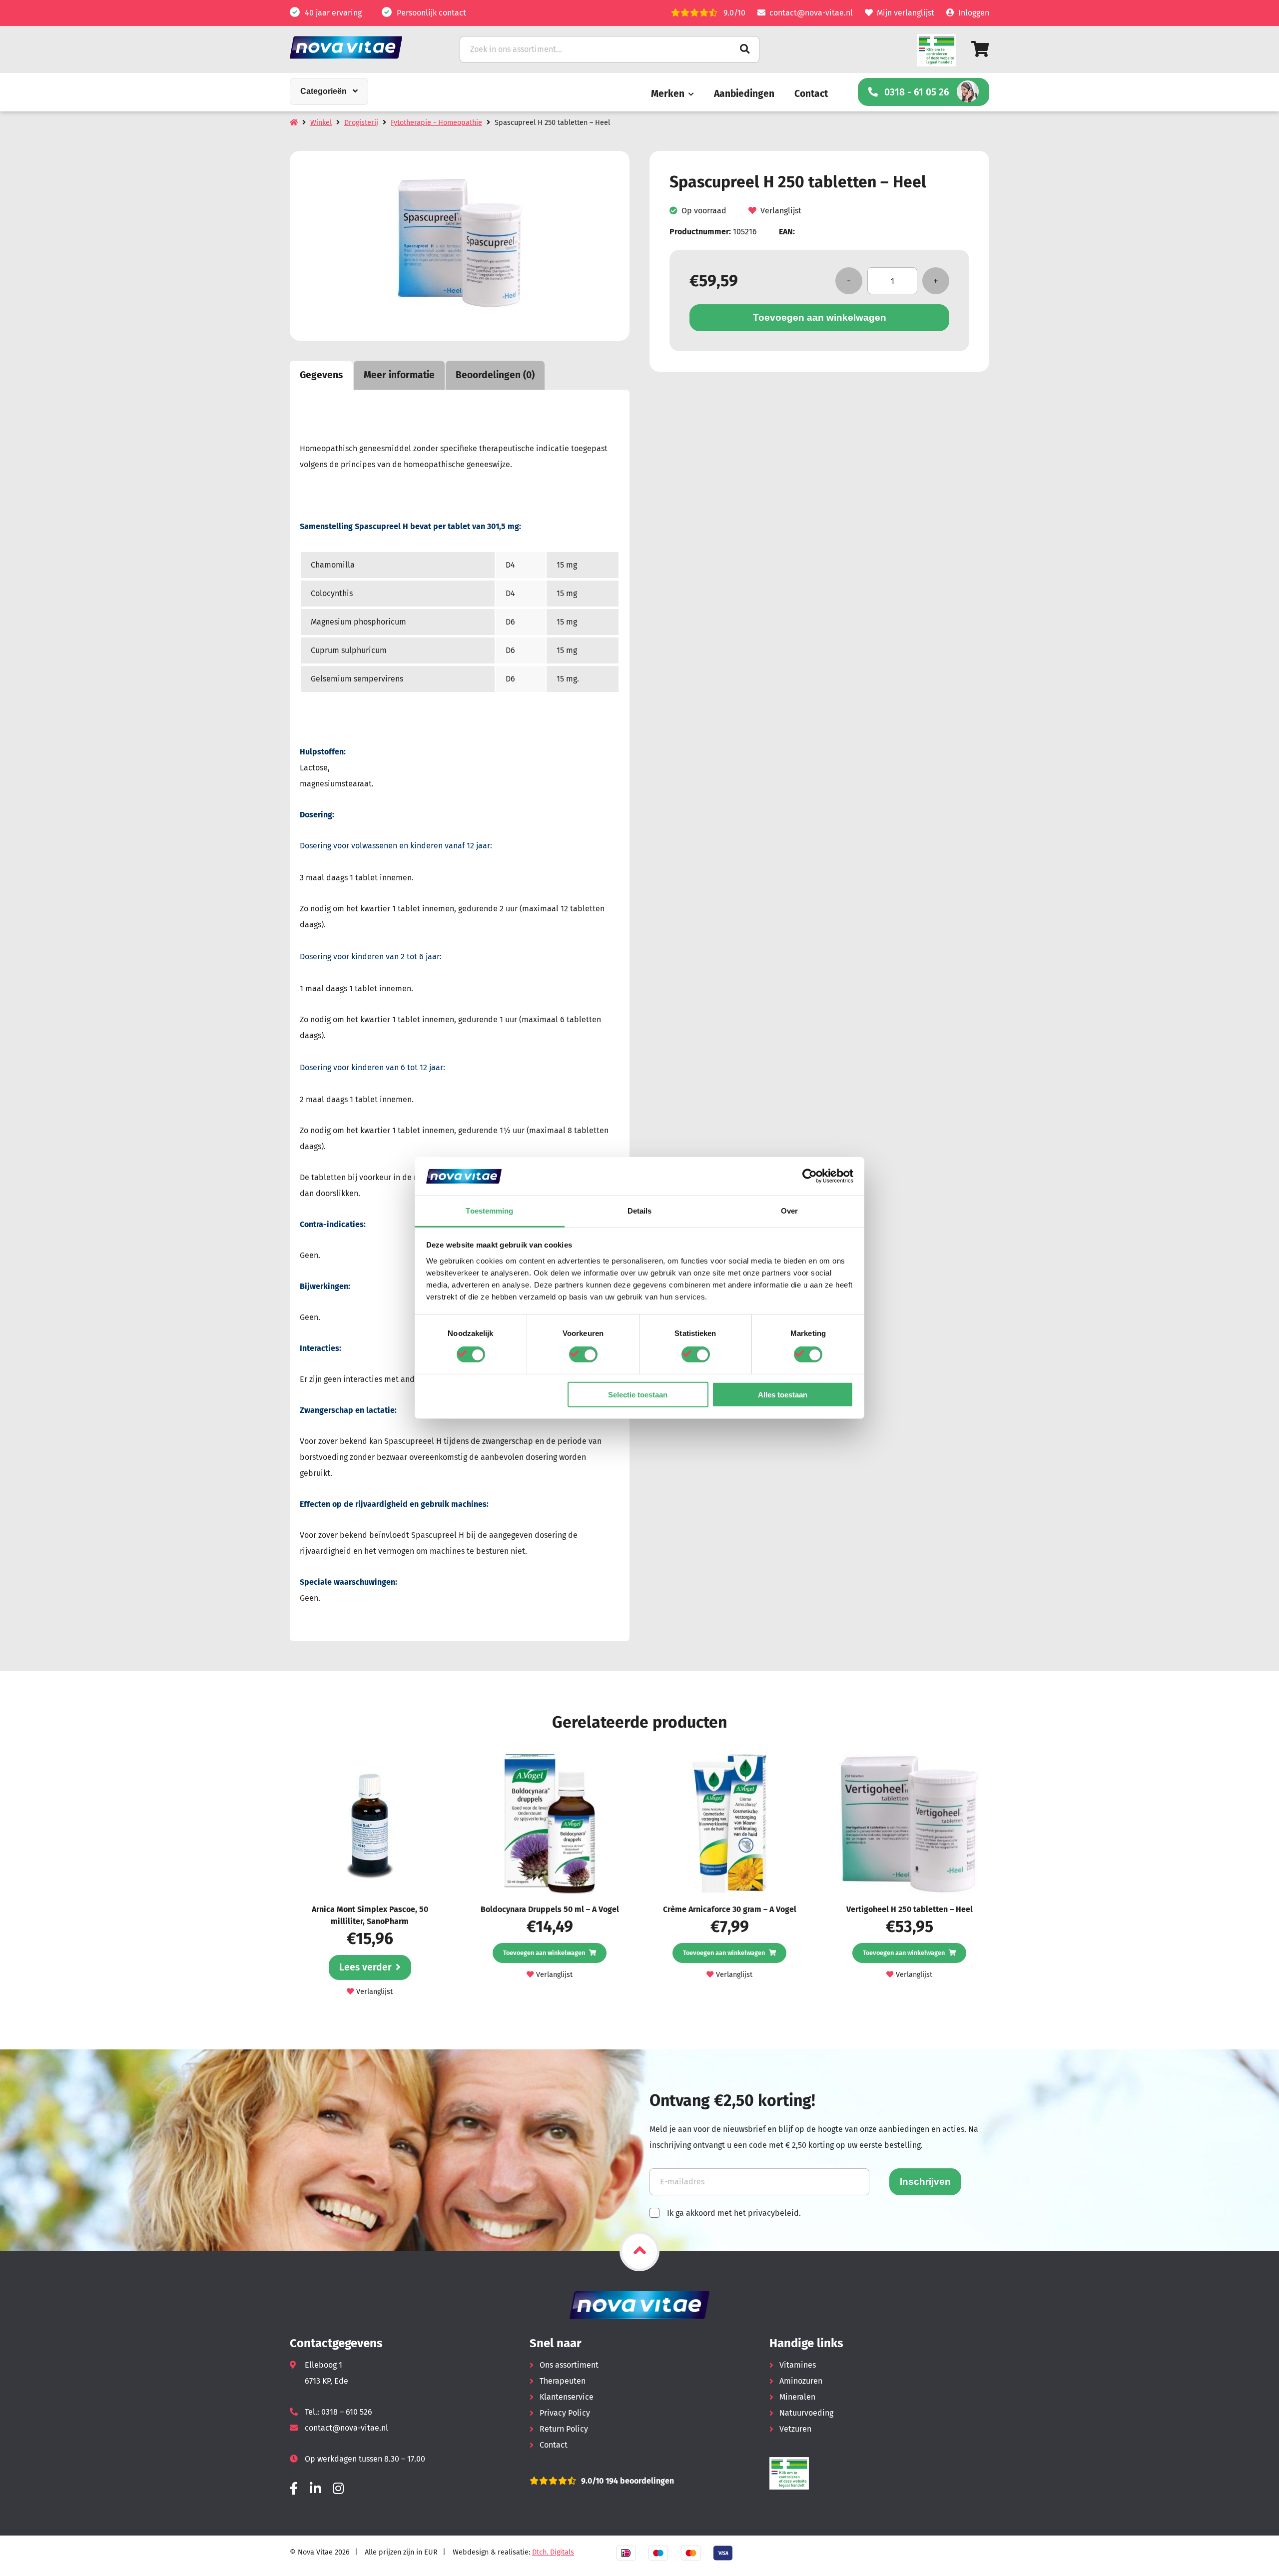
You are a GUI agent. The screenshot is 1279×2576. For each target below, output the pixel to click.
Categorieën (323, 91)
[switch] (583, 1354)
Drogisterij (361, 123)
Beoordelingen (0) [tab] (495, 375)
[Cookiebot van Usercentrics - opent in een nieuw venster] (810, 1176)
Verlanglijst (781, 211)
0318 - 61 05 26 (917, 92)
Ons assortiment (569, 2365)
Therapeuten (563, 2381)
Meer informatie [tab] (399, 375)
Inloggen (974, 13)
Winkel (321, 123)
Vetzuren (795, 2429)
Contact (811, 94)
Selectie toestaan (638, 1394)
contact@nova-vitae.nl (811, 13)
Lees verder (365, 1967)
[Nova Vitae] (360, 47)
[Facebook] (294, 2489)
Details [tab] (640, 1211)
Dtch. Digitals (553, 2552)
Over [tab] (789, 1211)
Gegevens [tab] (321, 375)
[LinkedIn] (315, 2489)
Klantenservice (567, 2397)
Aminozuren (801, 2381)
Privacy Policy (565, 2413)
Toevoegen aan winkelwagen (820, 318)
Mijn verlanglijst (906, 13)
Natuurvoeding (806, 2413)
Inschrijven (925, 2182)
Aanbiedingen (744, 94)
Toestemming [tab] (489, 1211)
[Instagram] (338, 2489)
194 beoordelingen (639, 2481)
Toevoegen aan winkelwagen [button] (544, 1953)
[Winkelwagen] (980, 49)
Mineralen (797, 2397)
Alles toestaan (783, 1394)
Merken (668, 94)
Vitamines (798, 2365)
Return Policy (564, 2429)
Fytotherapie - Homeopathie (436, 123)
